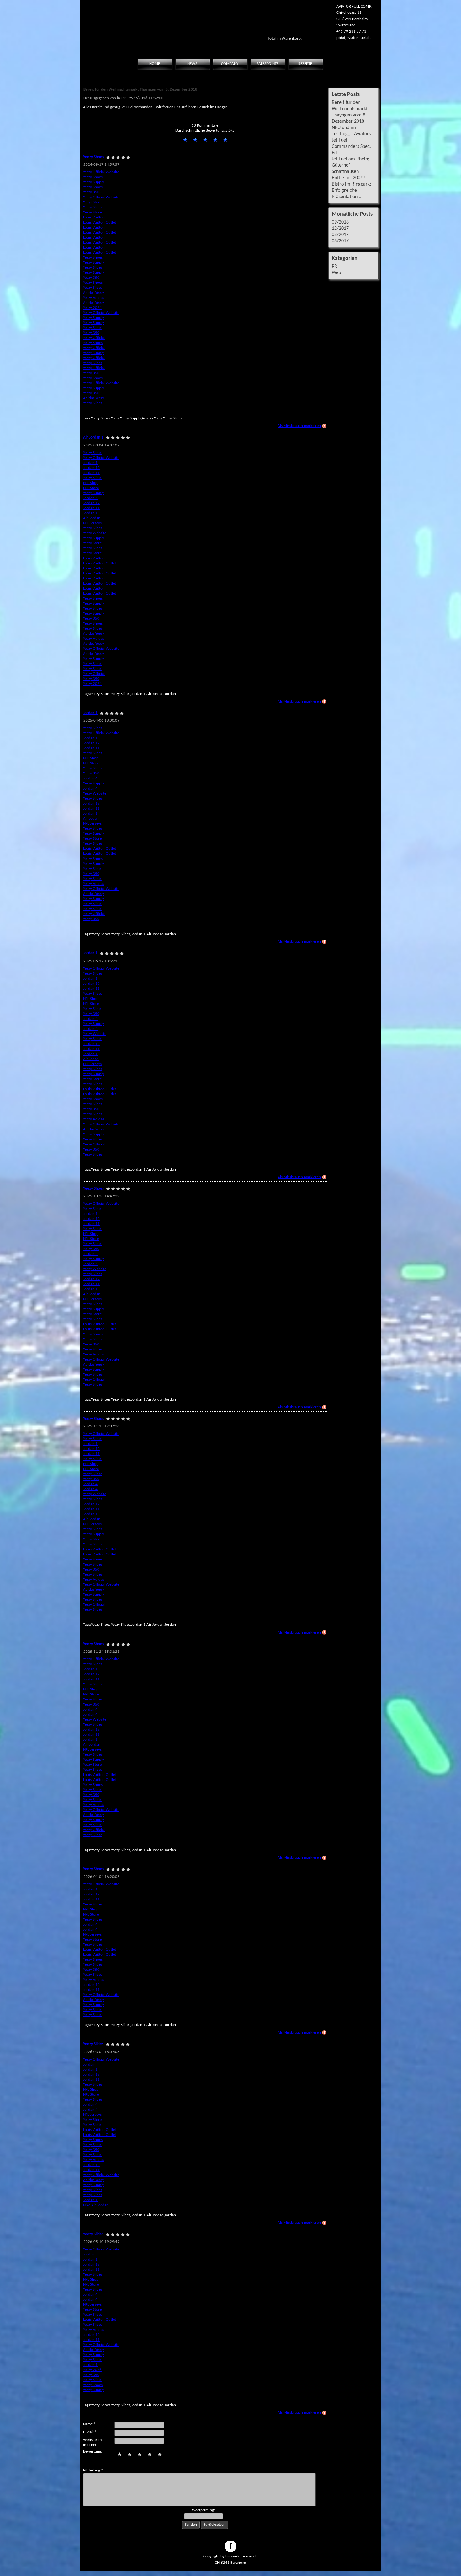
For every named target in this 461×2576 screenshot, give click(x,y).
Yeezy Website (95, 533)
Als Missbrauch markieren (299, 426)
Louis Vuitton (94, 217)
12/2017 (340, 229)
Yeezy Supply (94, 182)
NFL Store (91, 488)
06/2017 (340, 241)
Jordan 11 (91, 473)
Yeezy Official (94, 338)
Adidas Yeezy (94, 293)
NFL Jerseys (92, 523)
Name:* (89, 2424)
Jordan (89, 2064)
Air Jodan (91, 819)
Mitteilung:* (93, 2470)
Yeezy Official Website (101, 172)
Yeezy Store (92, 212)
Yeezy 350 (91, 192)
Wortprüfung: (203, 2510)
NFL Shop (91, 483)
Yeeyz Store (92, 202)
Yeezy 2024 (92, 308)
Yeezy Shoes (93, 177)
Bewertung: (93, 2452)
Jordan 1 (90, 463)
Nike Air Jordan (96, 2205)
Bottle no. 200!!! (348, 178)
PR (334, 267)
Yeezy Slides (93, 207)
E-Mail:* (90, 2432)
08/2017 (340, 235)
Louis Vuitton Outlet (100, 222)
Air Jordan (92, 518)
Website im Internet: (92, 2442)
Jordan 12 (91, 468)
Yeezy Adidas (94, 298)
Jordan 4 (90, 498)
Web (336, 273)
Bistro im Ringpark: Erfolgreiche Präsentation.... (351, 191)
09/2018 (340, 222)
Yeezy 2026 (92, 2370)
